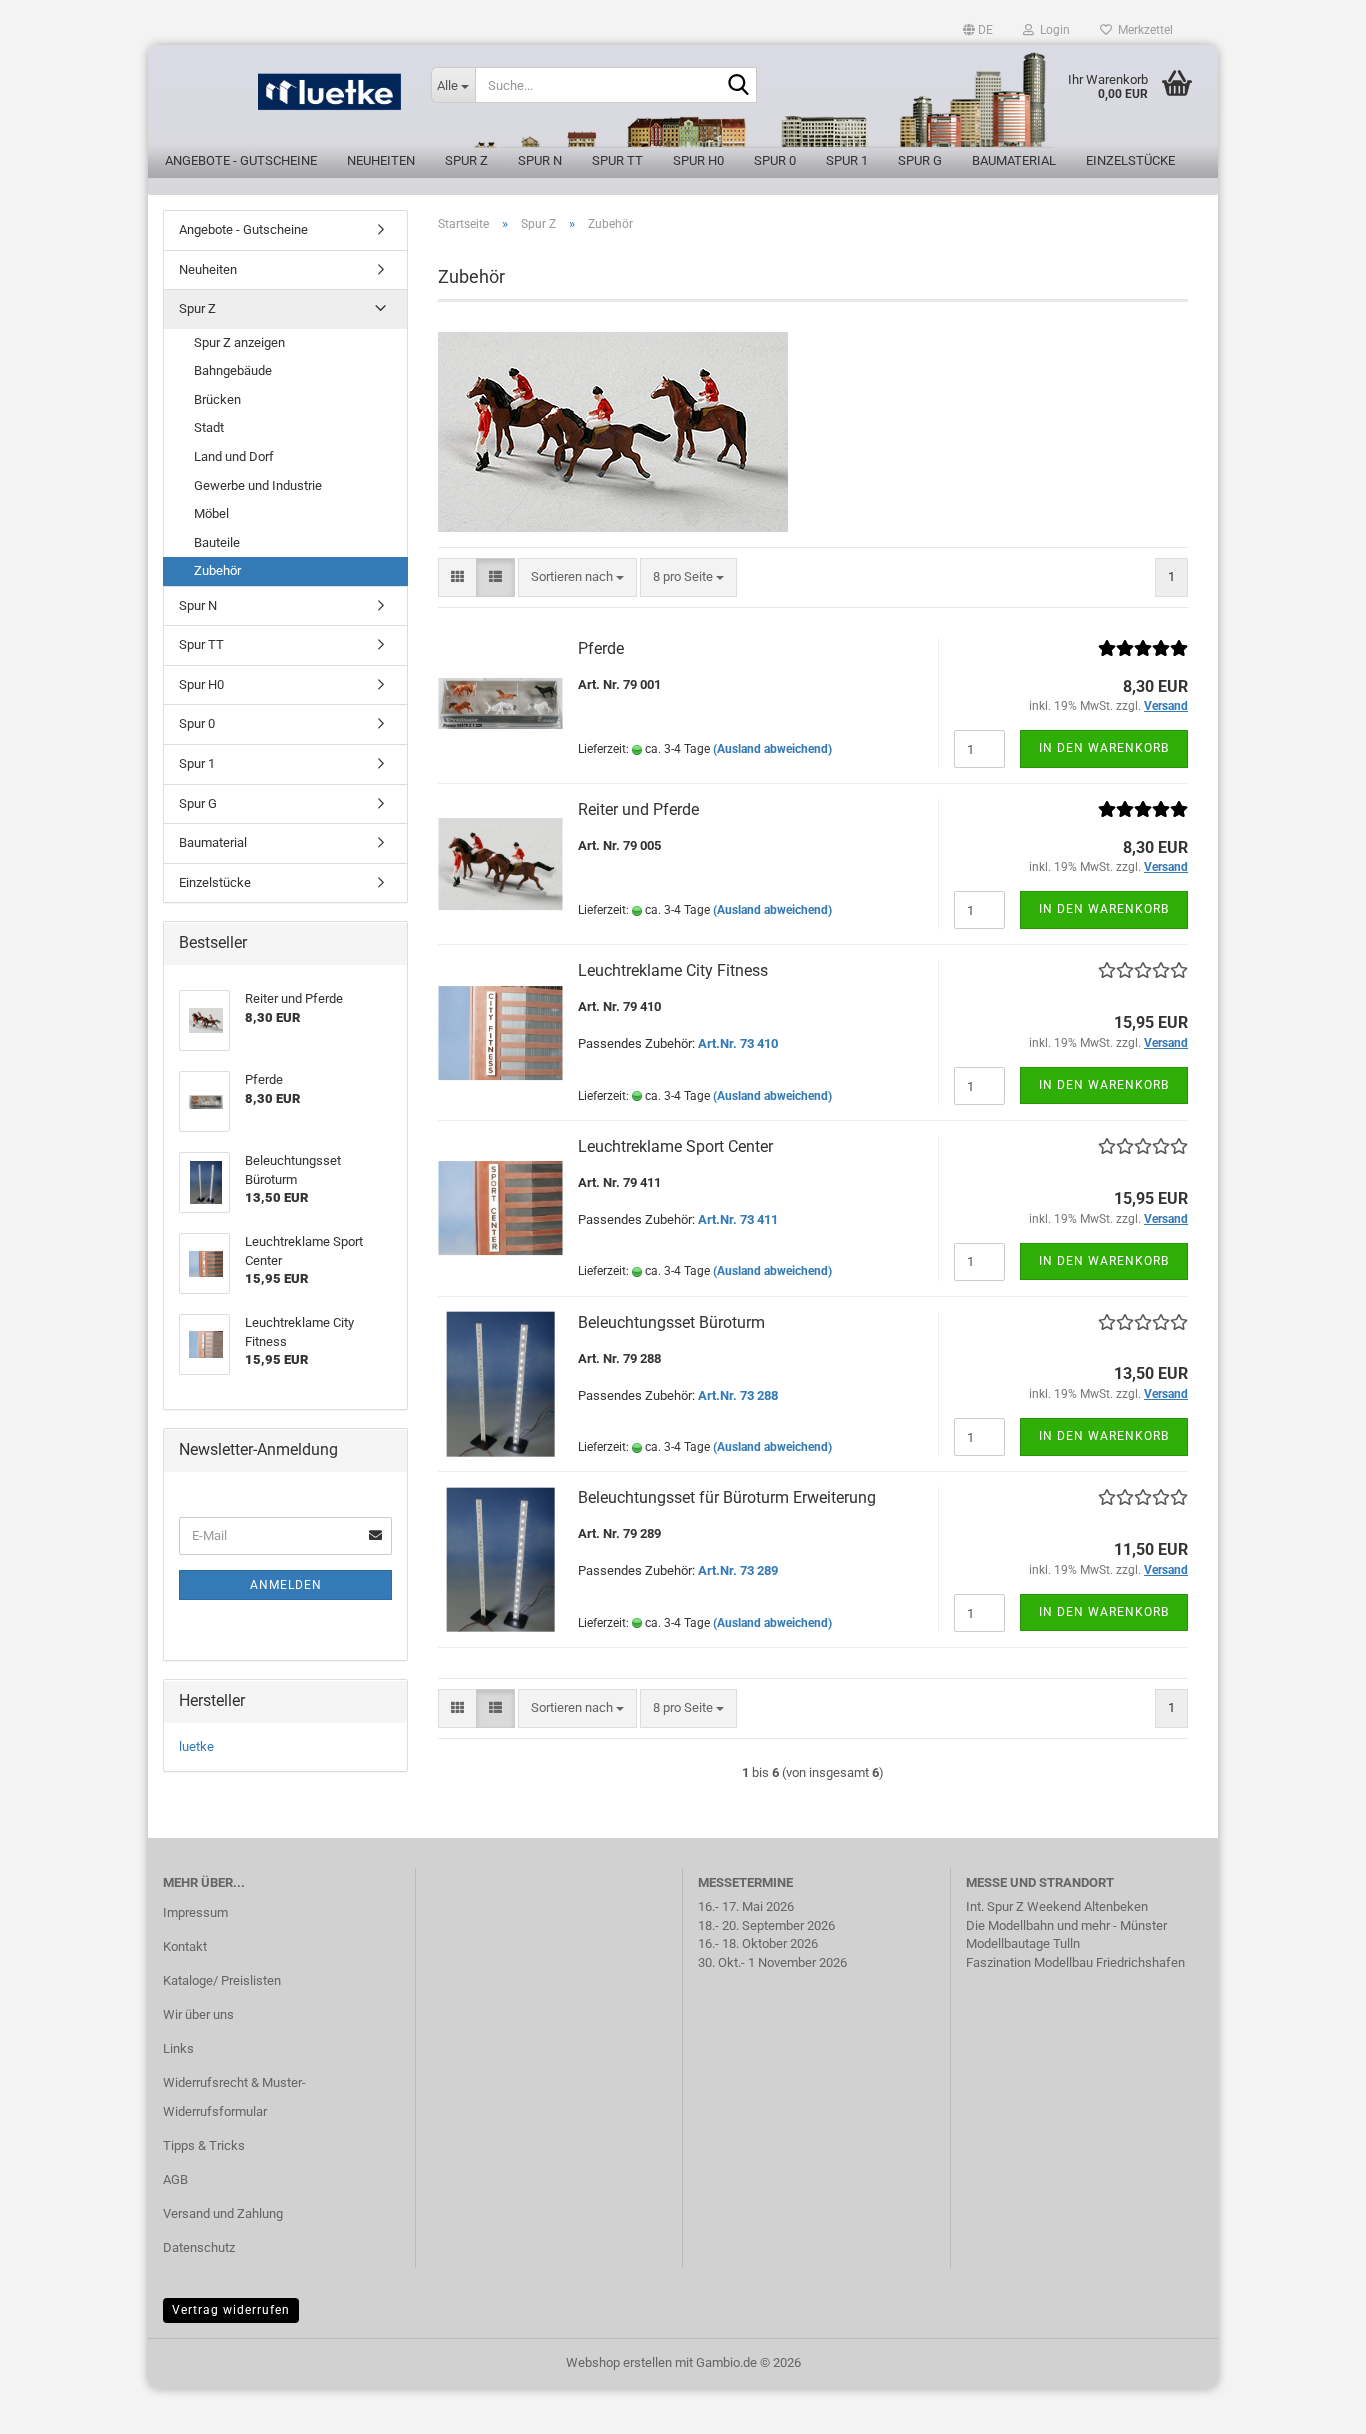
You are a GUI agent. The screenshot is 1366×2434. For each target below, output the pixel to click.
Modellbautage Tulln (1023, 1943)
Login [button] (1052, 30)
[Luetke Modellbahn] (282, 100)
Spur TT (617, 160)
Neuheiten (381, 160)
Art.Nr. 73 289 (738, 1570)
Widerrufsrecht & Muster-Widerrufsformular (234, 2097)
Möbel (211, 513)
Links (178, 2048)
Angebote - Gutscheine (241, 160)
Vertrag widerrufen (231, 2310)
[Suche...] (738, 86)
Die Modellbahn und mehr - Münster (1066, 1925)
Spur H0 (698, 160)
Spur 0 (775, 160)
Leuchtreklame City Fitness (673, 970)
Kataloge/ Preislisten (222, 1980)
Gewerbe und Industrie (258, 485)
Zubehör (217, 570)
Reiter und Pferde (638, 809)
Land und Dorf (234, 456)
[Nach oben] (1311, 2404)
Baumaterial (1014, 160)
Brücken (217, 399)
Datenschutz (199, 2247)
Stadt (209, 427)
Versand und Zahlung (223, 2213)
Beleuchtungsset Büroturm (671, 1322)
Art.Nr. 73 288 (738, 1395)
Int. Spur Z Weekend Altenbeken (1057, 1906)
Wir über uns (198, 2014)
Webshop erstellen (619, 2362)
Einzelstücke (1130, 160)
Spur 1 (847, 160)
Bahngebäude (233, 370)
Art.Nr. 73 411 (738, 1219)
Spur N (540, 160)
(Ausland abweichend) (772, 749)
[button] (978, 30)
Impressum (195, 1912)
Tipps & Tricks (204, 2145)
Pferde (601, 648)
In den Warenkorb (1104, 748)
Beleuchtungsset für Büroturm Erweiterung (727, 1497)
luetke (196, 1746)
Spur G (920, 160)
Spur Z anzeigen (239, 342)
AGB (175, 2179)
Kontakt (185, 1946)
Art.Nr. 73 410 (738, 1043)
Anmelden (286, 1585)
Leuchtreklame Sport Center (675, 1146)
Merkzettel (1142, 30)
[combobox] (577, 577)
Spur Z (466, 160)
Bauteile (217, 542)
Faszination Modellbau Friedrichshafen (1075, 1962)
